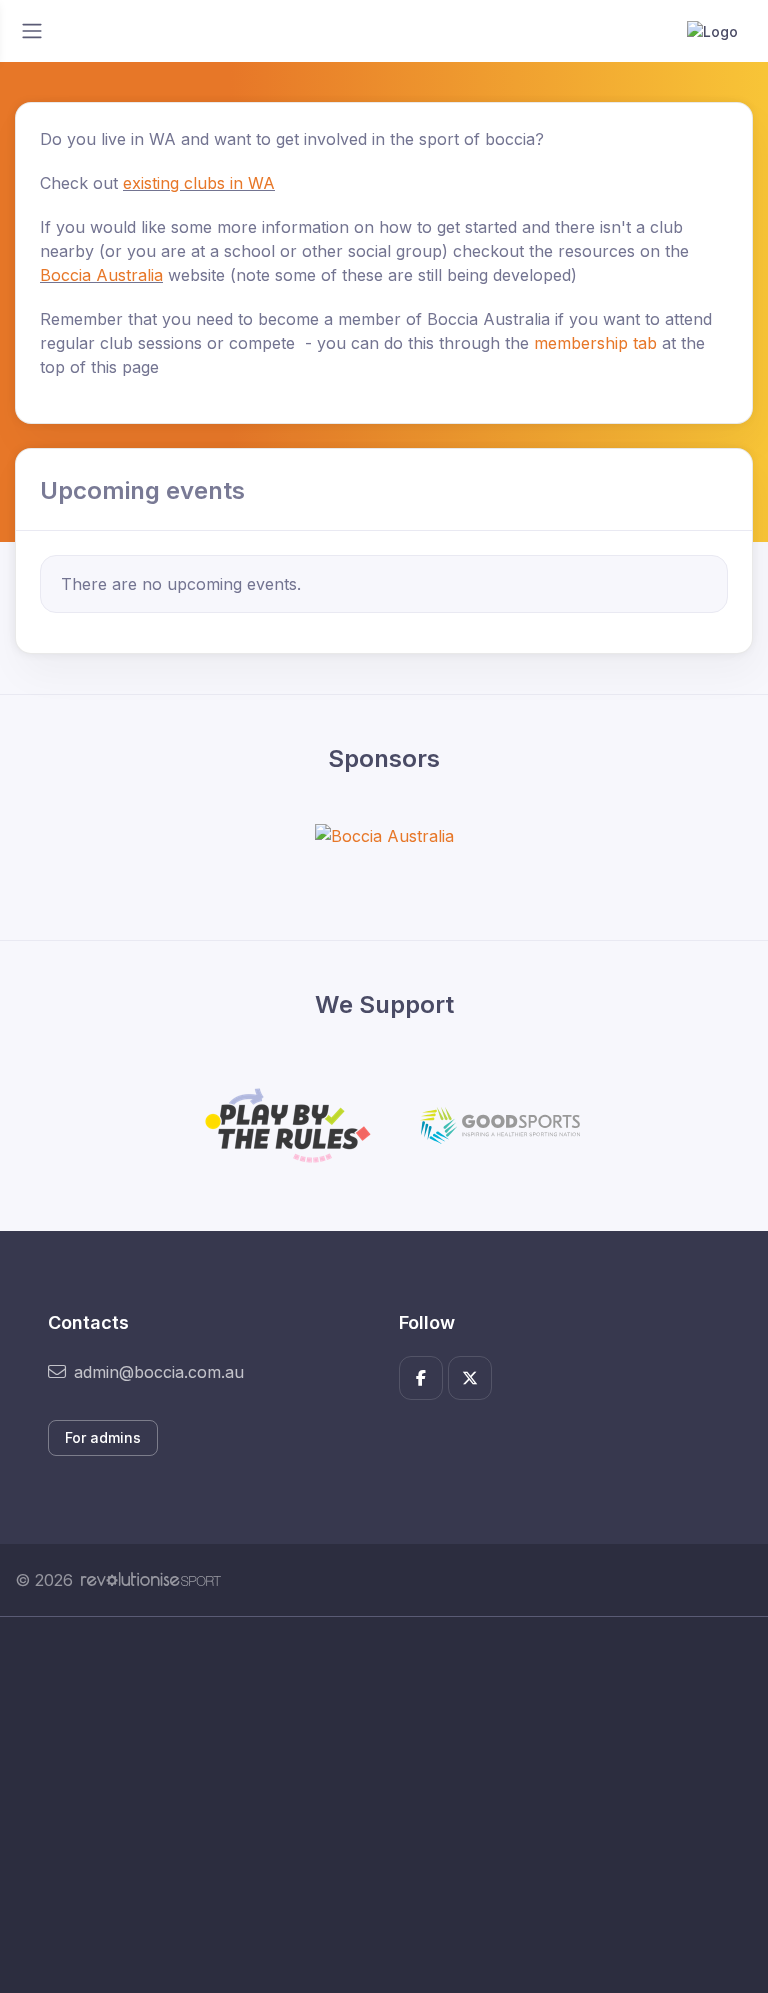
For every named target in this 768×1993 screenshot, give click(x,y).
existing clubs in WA (199, 183)
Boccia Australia (101, 275)
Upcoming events (142, 490)
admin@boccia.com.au (159, 1372)
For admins (103, 1437)
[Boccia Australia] (384, 835)
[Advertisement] (384, 1805)
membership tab (598, 343)
